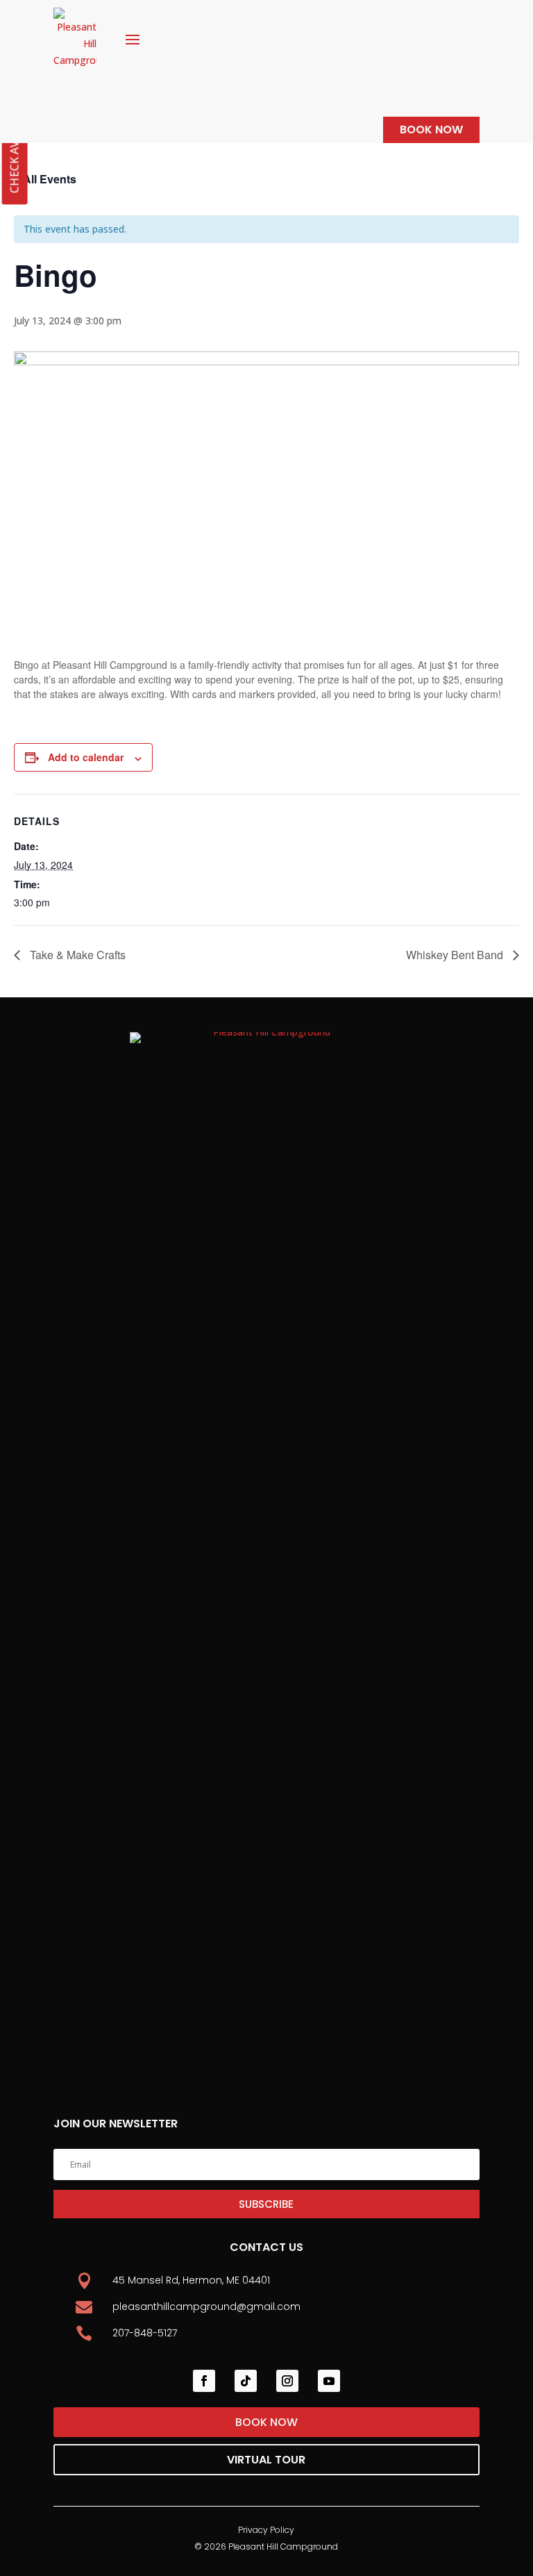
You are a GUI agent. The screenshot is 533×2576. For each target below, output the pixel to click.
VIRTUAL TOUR (266, 2460)
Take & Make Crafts (76, 955)
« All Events (45, 179)
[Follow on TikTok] (246, 2381)
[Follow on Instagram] (287, 2381)
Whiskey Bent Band (456, 955)
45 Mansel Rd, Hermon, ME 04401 (191, 2280)
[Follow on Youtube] (329, 2381)
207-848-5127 (145, 2333)
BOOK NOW (431, 130)
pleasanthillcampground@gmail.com (206, 2307)
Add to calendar (86, 757)
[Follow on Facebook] (204, 2381)
